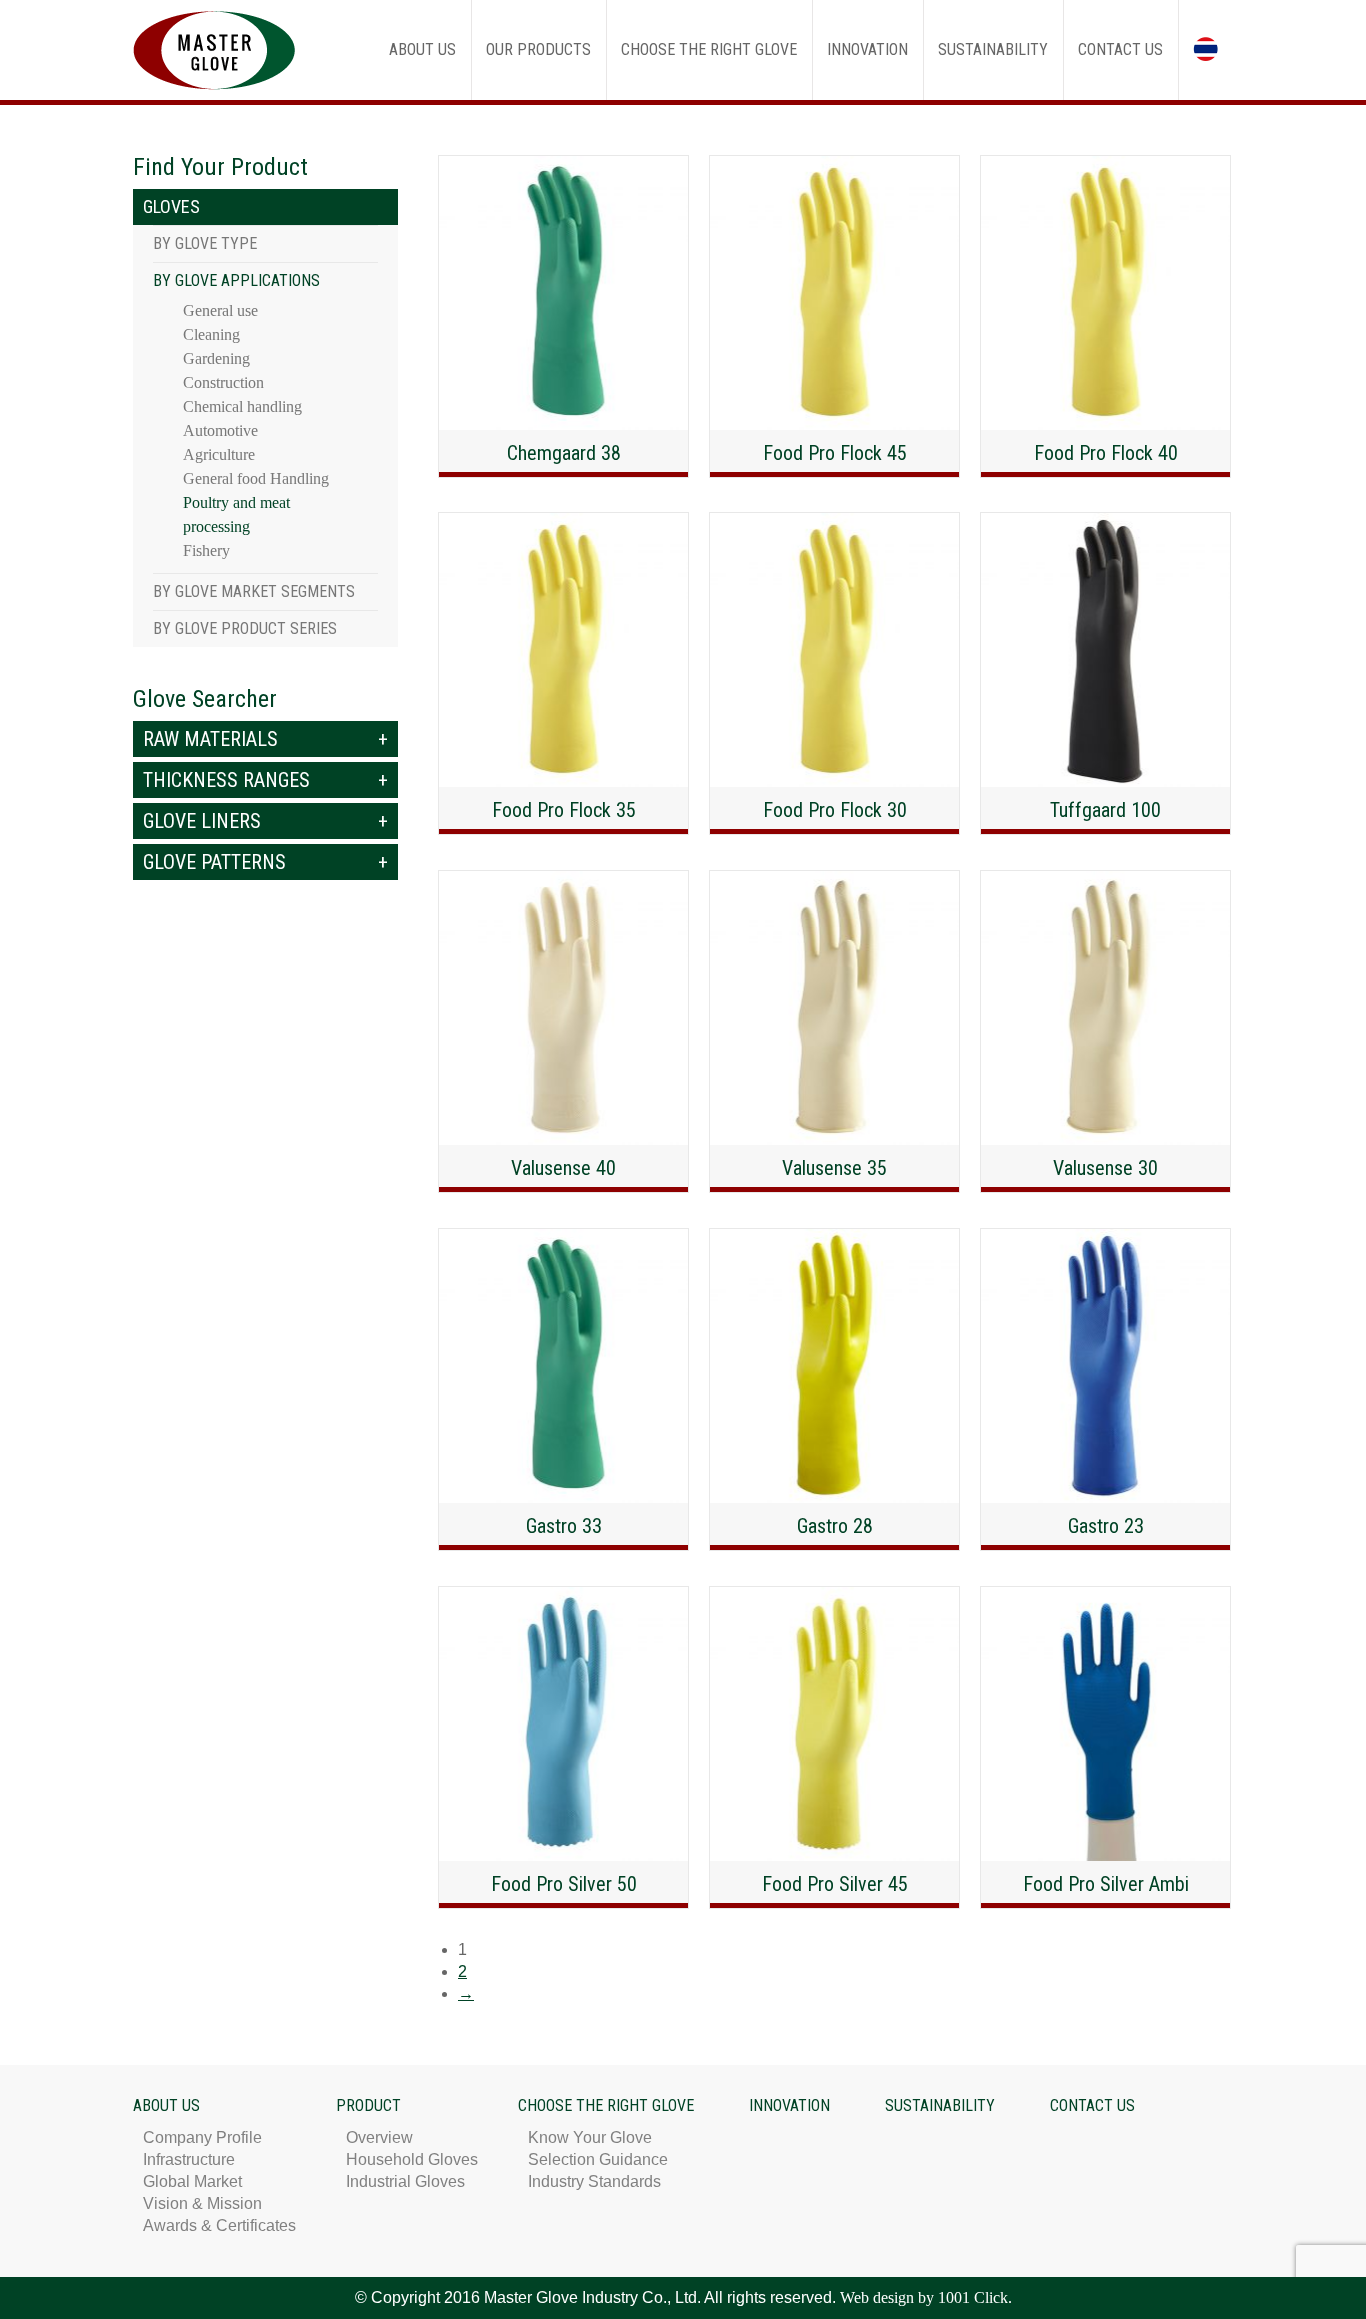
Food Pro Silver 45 (835, 1884)
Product (368, 2105)
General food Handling (256, 478)
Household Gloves (412, 2159)
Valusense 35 (834, 1168)
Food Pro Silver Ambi (1106, 1884)
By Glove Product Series (245, 628)
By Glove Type (205, 243)
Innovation (789, 2105)
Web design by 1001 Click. (926, 2297)
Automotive (220, 430)
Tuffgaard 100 (1105, 810)
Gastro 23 (1106, 1526)
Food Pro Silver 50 (564, 1884)
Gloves (171, 206)
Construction (223, 382)
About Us (166, 2105)
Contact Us (1092, 2105)
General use (220, 310)
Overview (379, 2137)
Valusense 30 (1105, 1168)
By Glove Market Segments (254, 591)
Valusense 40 (563, 1168)
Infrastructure (189, 2159)
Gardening (216, 358)
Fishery (206, 550)
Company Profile (202, 2137)
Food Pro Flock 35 (564, 810)
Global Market (192, 2181)
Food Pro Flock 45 (835, 453)
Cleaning (211, 334)
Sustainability (940, 2105)
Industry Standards (594, 2181)
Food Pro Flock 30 (835, 810)
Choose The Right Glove (606, 2105)
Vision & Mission (202, 2203)
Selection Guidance (598, 2159)
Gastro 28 (835, 1526)
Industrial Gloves (405, 2181)
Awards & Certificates (219, 2225)
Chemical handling (242, 406)
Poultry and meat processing (236, 514)
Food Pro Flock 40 (1106, 453)
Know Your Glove (590, 2137)
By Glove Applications (236, 280)
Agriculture (219, 454)
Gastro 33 (564, 1526)
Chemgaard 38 (564, 453)
